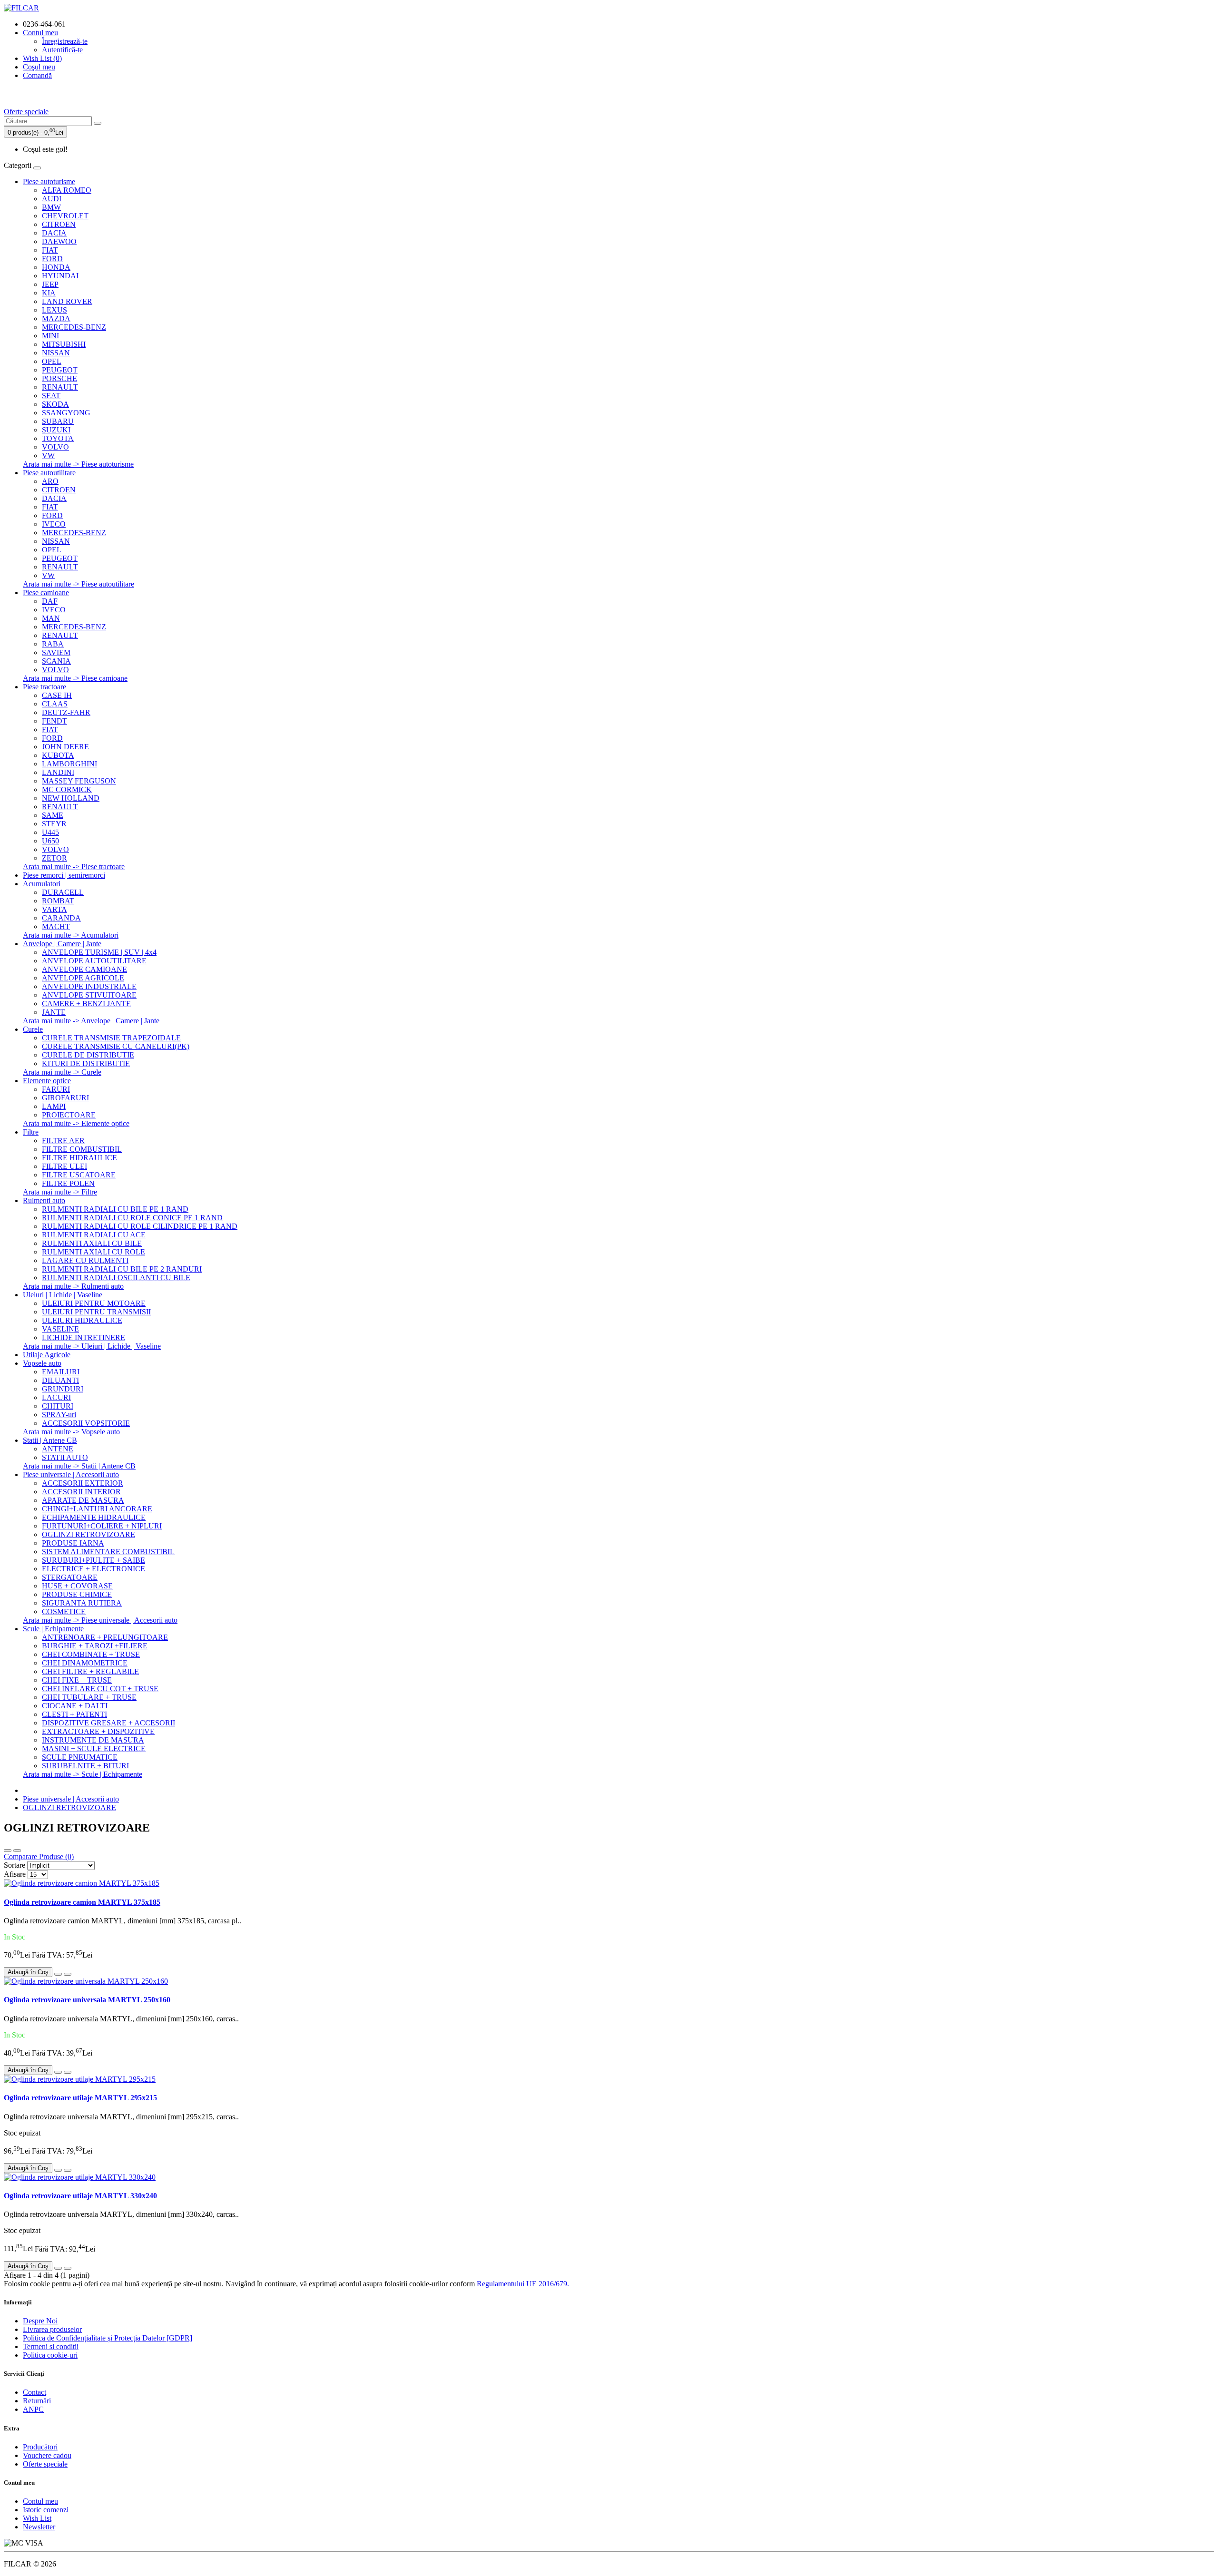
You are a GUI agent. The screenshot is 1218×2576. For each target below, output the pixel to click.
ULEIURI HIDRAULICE (82, 1320)
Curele (33, 1029)
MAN (51, 618)
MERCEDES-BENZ (74, 327)
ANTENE (58, 1449)
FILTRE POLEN (68, 1183)
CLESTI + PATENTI (74, 1714)
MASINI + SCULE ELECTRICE (94, 1748)
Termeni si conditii (51, 2346)
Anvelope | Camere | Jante (62, 944)
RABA (53, 644)
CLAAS (55, 704)
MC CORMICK (67, 789)
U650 (50, 841)
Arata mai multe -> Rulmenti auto (73, 1286)
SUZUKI (56, 430)
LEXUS (54, 310)
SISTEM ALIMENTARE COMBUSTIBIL (108, 1552)
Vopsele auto (42, 1363)
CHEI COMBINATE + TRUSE (91, 1654)
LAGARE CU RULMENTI (85, 1260)
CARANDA (61, 918)
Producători (40, 2447)
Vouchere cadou (47, 2455)
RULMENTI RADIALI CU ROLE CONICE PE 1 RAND (132, 1218)
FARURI (56, 1089)
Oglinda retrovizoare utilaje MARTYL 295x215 (80, 2098)
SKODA (55, 404)
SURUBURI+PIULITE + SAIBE (93, 1560)
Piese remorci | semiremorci (64, 875)
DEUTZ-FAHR (66, 712)
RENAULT (60, 387)
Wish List (37, 2518)
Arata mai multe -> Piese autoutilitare (79, 584)
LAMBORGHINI (69, 764)
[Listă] (8, 1851)
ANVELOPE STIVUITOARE (89, 995)
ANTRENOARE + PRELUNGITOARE (105, 1637)
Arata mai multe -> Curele (62, 1072)
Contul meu (40, 2501)
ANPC (33, 2409)
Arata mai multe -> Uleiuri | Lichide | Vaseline (92, 1346)
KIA (49, 293)
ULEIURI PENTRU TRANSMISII (96, 1312)
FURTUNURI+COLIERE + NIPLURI (102, 1526)
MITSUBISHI (64, 344)
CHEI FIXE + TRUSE (77, 1680)
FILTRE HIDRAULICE (79, 1158)
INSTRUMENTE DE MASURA (93, 1740)
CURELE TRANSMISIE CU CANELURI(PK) (116, 1046)
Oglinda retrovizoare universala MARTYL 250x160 (87, 2000)
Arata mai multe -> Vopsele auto (71, 1432)
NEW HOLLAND (71, 798)
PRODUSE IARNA (73, 1543)
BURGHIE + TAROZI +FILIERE (95, 1646)
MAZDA (56, 318)
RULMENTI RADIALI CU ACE (94, 1235)
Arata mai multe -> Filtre (60, 1192)
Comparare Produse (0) (39, 1856)
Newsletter (39, 2527)
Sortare (15, 1865)
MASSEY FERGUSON (79, 781)
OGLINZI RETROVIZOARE (88, 1534)
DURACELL (63, 892)
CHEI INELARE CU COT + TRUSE (100, 1689)
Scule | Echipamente (53, 1629)
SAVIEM (56, 652)
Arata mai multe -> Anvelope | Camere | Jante (91, 1021)
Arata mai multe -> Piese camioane (75, 678)
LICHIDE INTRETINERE (83, 1337)
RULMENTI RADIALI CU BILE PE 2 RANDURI (122, 1269)
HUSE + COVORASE (77, 1586)
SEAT (51, 396)
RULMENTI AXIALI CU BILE (92, 1243)
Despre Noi (40, 2321)
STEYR (54, 824)
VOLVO (55, 447)
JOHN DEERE (65, 747)
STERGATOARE (70, 1577)
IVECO (54, 524)
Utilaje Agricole (47, 1355)
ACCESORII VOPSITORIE (86, 1423)
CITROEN (59, 224)
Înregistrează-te (65, 41)
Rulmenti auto (44, 1200)
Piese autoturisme (49, 181)
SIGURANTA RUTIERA (82, 1603)
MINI (50, 336)
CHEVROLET (65, 216)
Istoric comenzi (46, 2510)
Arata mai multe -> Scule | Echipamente (83, 1774)
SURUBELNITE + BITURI (85, 1766)
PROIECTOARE (69, 1115)
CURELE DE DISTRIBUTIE (88, 1055)
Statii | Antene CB (50, 1440)
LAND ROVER (67, 301)
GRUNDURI (63, 1389)
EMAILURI (61, 1372)
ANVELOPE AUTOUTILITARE (94, 961)
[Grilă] (17, 1851)
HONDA (56, 267)
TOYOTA (58, 438)
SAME (53, 815)
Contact (34, 2392)
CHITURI (58, 1406)
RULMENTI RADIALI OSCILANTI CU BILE (116, 1278)
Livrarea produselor (52, 2329)
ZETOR (54, 858)
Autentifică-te (62, 50)
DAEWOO (59, 241)
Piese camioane (46, 593)
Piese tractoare (44, 687)
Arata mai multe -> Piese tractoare (74, 867)
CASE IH (57, 695)
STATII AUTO (65, 1457)
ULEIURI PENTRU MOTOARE (94, 1303)
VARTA (54, 909)
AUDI (52, 199)
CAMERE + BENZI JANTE (86, 1004)
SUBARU (58, 421)
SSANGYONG (66, 413)
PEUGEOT (60, 370)
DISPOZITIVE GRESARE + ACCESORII (108, 1723)
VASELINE (60, 1329)
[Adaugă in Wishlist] (58, 1974)
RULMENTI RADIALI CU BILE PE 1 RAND (115, 1209)
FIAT (50, 250)
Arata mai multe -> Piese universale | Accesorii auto (100, 1620)
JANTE (54, 1012)
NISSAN (56, 353)
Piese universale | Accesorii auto (71, 1474)
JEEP (50, 284)
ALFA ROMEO (67, 190)
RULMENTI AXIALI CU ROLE (93, 1252)
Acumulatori (42, 884)
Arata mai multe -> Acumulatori (71, 935)
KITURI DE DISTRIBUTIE (86, 1063)
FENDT (54, 721)
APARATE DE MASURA (83, 1500)
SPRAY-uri (59, 1415)
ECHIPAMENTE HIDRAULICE (94, 1517)
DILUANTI (60, 1380)
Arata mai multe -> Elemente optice (76, 1123)
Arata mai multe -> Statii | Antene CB (79, 1466)
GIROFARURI (65, 1098)
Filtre (31, 1132)
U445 (50, 832)
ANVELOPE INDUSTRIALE (89, 986)
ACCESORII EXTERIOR (83, 1483)
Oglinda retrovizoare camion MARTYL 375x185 (82, 1902)
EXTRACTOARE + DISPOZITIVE (98, 1731)
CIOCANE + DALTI (75, 1706)
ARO (50, 481)
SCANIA (56, 661)
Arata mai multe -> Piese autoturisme (78, 464)
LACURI (56, 1397)
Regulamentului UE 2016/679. (523, 2284)
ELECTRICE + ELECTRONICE (93, 1569)
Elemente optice (47, 1081)
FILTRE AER (63, 1141)
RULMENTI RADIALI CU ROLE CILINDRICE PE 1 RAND (140, 1226)
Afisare (15, 1874)
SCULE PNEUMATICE (80, 1757)
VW (48, 455)
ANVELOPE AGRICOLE (83, 978)
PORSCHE (59, 378)
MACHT (56, 926)
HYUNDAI (60, 276)
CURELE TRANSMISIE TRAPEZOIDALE (111, 1038)
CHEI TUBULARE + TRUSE (89, 1697)
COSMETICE (64, 1611)
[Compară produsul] (68, 1974)
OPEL (52, 361)
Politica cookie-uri (50, 2355)
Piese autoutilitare (49, 473)
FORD (52, 259)
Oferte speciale (26, 112)
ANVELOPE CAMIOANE (84, 969)
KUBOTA (58, 755)
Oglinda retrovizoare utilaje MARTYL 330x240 (80, 2196)
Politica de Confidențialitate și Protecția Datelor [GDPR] (108, 2338)
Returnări (37, 2401)
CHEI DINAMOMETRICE (85, 1663)
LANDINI (58, 772)
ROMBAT (58, 901)
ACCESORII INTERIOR (81, 1492)
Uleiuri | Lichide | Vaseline (63, 1295)
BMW (51, 207)
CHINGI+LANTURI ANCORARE (97, 1509)
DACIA (54, 233)
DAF (50, 601)
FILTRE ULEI (64, 1166)
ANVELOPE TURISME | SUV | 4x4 (99, 952)
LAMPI (54, 1106)
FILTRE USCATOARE (79, 1175)
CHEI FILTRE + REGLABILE (90, 1671)
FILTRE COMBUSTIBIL (82, 1149)
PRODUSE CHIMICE (77, 1594)
